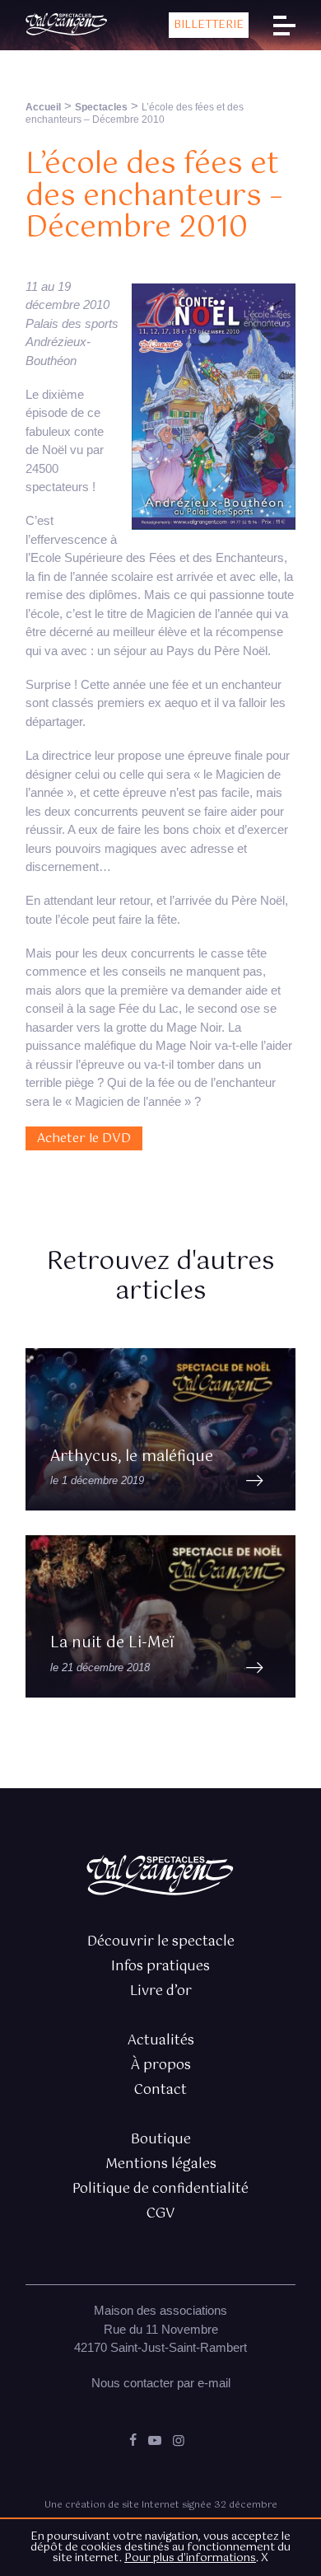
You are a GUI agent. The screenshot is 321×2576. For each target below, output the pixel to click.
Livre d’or (161, 1991)
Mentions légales (161, 2164)
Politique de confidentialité (160, 2189)
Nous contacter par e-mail (161, 2383)
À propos (161, 2065)
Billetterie (209, 25)
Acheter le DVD (84, 1138)
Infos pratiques (160, 1967)
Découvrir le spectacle (161, 1942)
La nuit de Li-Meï (112, 1643)
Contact (160, 2090)
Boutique (161, 2140)
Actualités (161, 2041)
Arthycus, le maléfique (132, 1457)
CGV (160, 2214)
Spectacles (101, 107)
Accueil (43, 107)
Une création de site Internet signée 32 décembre (161, 2505)
